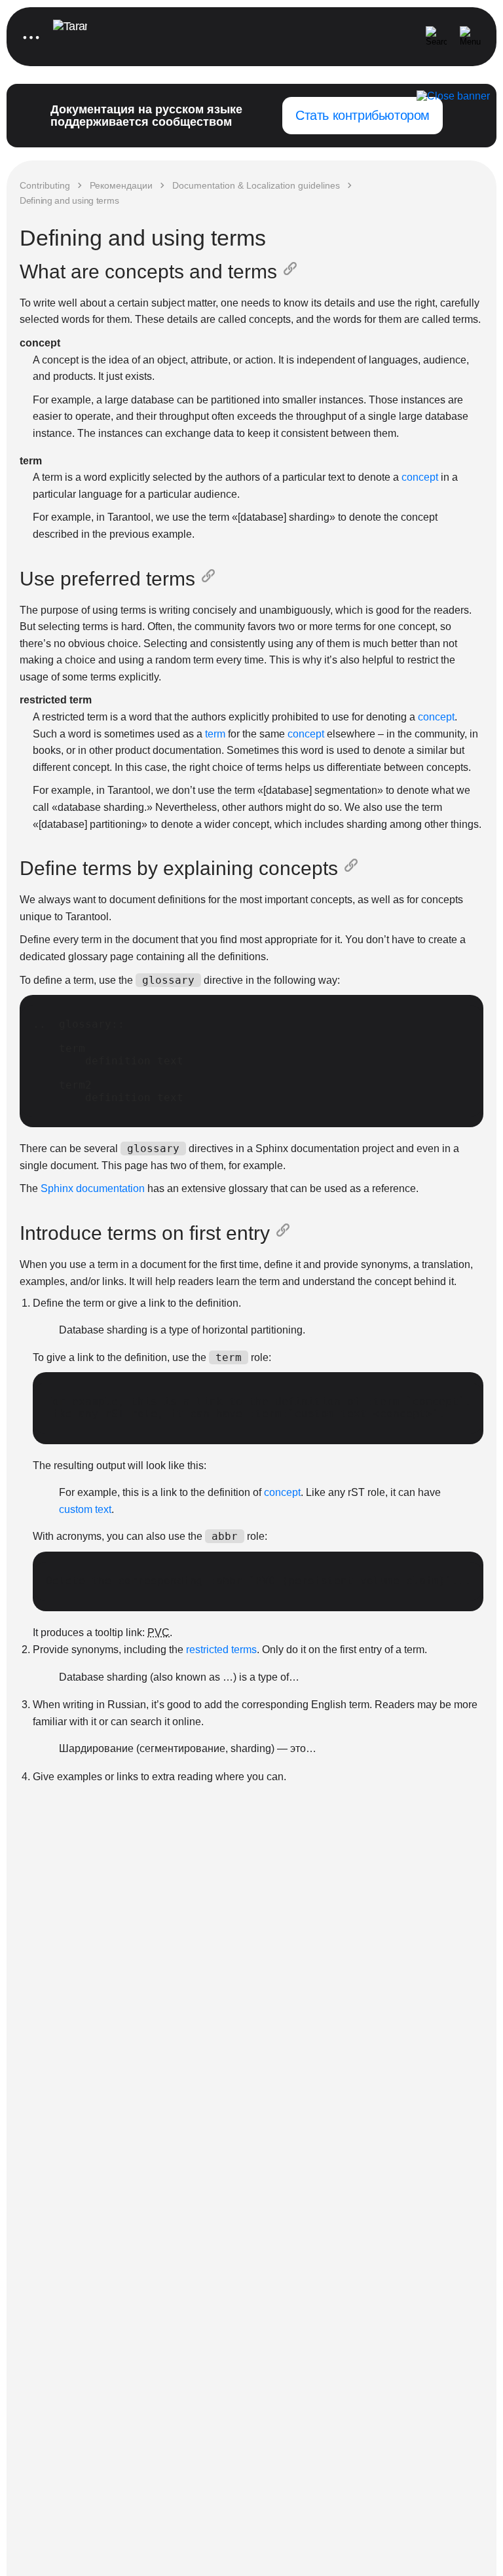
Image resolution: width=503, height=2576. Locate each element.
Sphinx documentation (93, 1188)
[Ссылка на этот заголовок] (293, 272)
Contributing (45, 185)
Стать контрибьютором (363, 115)
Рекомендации (121, 185)
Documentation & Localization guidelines (256, 185)
